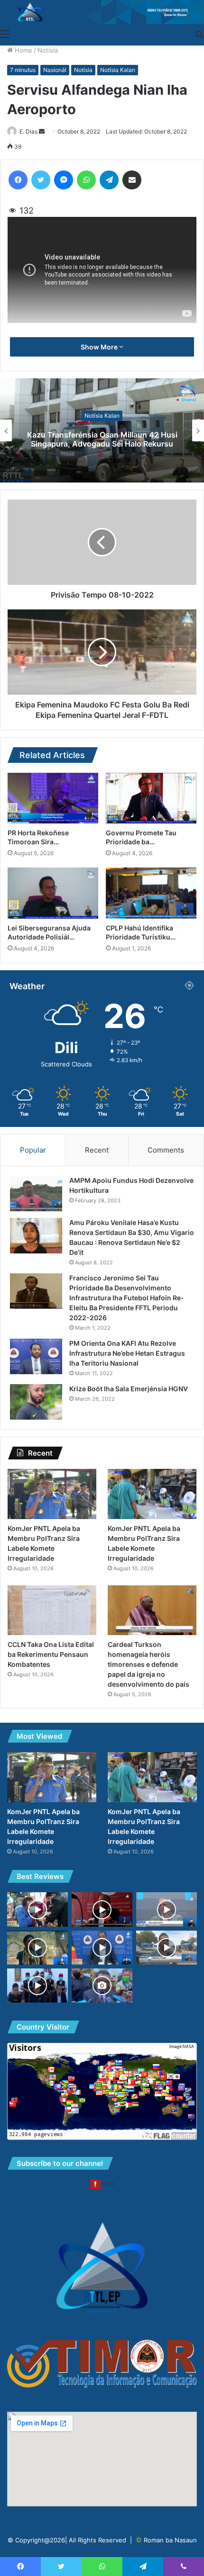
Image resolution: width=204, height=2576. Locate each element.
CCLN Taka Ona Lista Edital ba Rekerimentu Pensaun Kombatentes (51, 1654)
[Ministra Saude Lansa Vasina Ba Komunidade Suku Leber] (37, 1909)
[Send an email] (42, 131)
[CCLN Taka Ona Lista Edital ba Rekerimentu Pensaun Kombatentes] (52, 1610)
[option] (102, 430)
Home (23, 50)
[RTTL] (102, 12)
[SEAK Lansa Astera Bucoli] (37, 1948)
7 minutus (23, 70)
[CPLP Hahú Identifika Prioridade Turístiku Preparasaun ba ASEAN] (151, 893)
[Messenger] (64, 180)
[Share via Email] (132, 180)
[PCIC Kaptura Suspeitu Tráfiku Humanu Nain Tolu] (37, 1986)
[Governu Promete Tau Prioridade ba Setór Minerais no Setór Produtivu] (151, 798)
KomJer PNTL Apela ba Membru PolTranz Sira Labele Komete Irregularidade (102, 439)
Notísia (48, 50)
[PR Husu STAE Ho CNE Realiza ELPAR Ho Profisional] (167, 1909)
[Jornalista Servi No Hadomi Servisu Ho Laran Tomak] (167, 1948)
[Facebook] (18, 180)
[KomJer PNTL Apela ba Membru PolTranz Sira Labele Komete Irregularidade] (52, 1494)
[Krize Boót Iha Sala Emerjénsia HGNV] (36, 1402)
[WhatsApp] (86, 180)
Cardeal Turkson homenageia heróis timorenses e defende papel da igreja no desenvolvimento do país (148, 1664)
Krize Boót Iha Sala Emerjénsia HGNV (129, 1389)
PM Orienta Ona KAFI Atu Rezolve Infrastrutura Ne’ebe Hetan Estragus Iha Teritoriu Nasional (127, 1353)
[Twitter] (41, 180)
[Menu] (5, 34)
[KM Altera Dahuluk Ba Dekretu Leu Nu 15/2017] (102, 1948)
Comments (166, 1150)
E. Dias (28, 131)
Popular (33, 1150)
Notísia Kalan (118, 70)
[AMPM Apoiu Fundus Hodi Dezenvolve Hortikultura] (36, 1194)
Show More (100, 347)
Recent (97, 1150)
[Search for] (199, 34)
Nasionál (55, 70)
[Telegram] (109, 180)
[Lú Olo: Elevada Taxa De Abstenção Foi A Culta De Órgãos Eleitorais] (102, 1986)
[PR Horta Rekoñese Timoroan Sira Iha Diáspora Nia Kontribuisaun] (53, 798)
